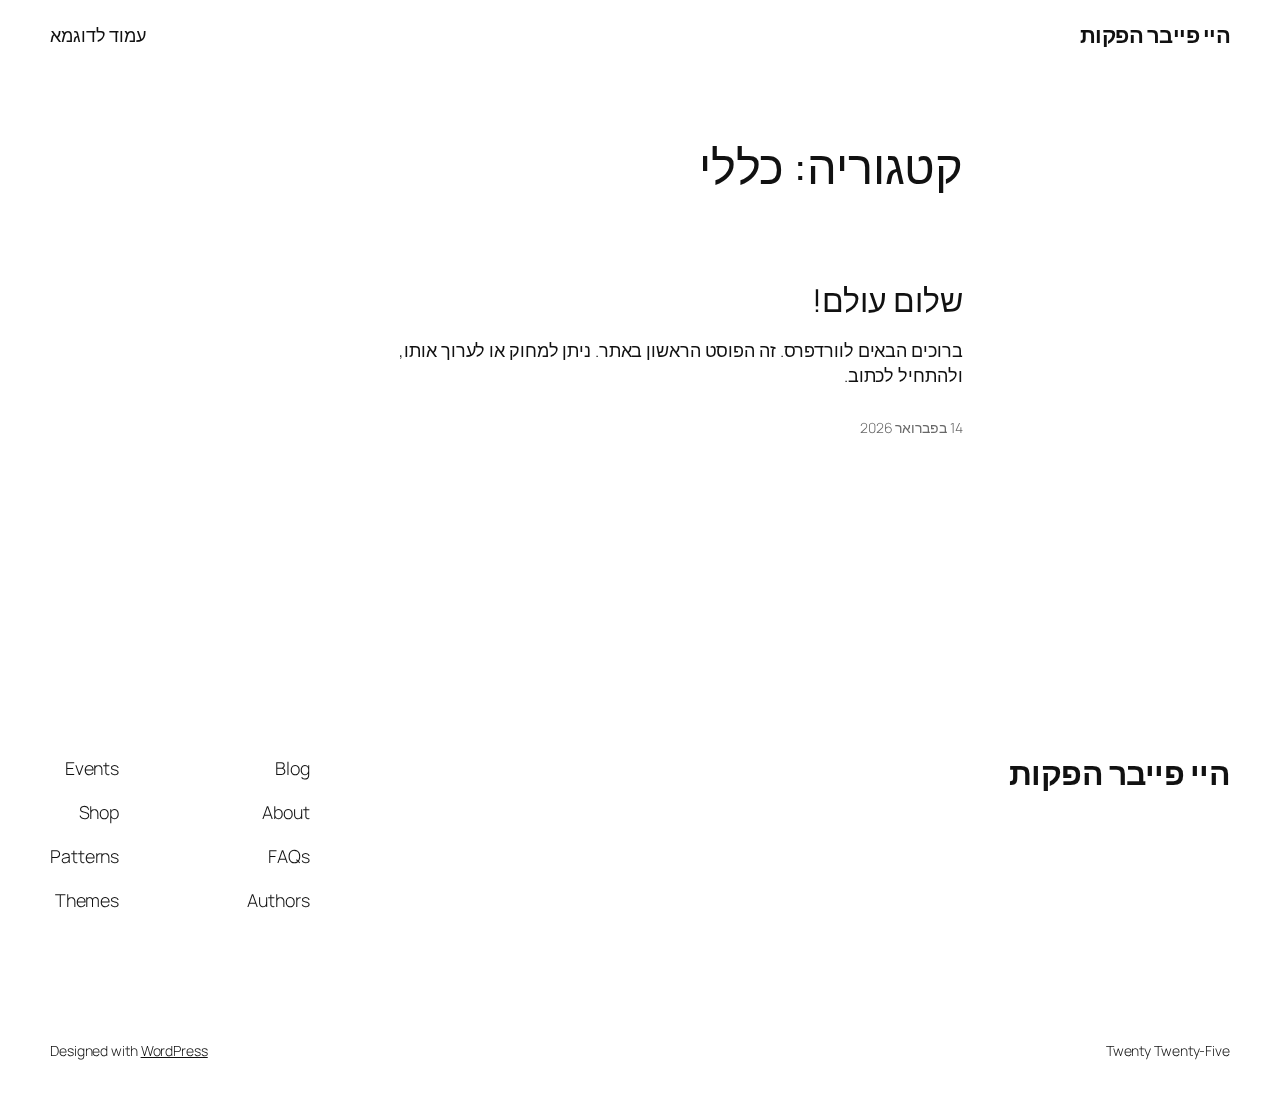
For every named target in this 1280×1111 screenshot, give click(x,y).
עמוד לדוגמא (98, 35)
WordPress (174, 1050)
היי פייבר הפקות (1155, 35)
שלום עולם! (887, 301)
